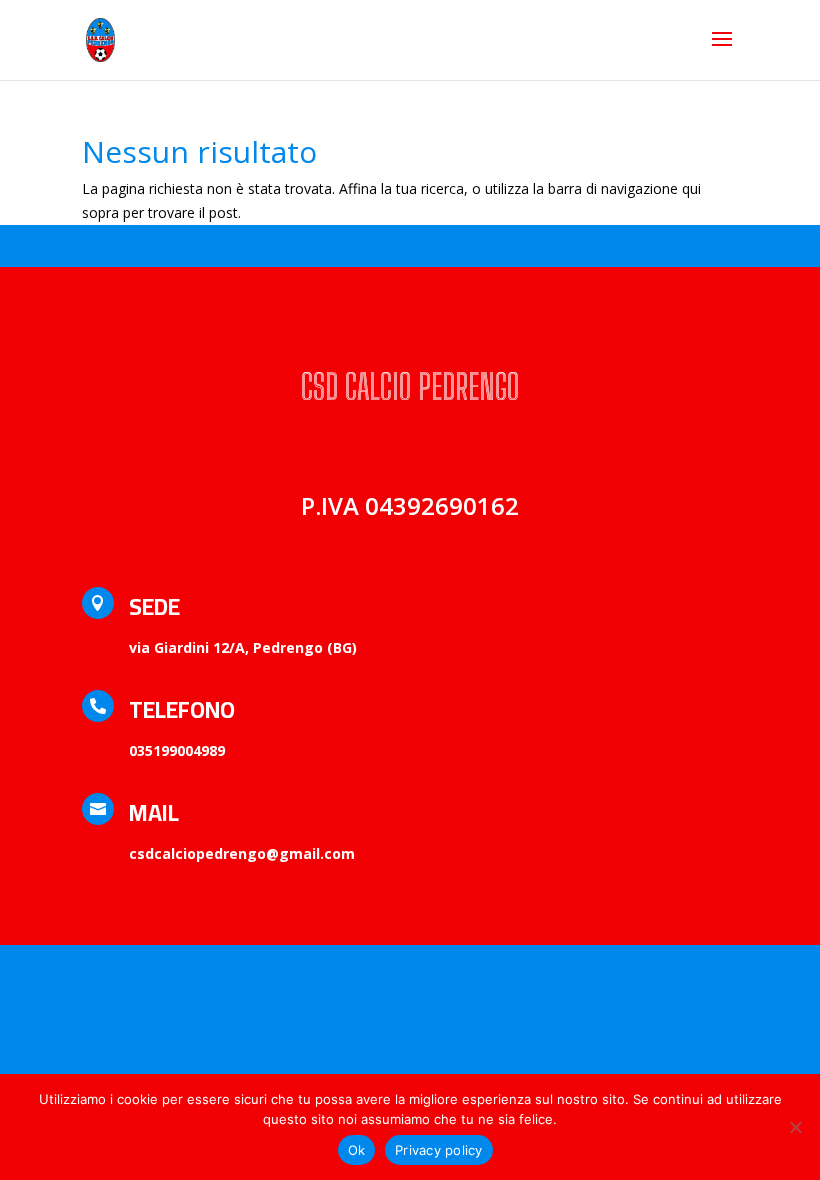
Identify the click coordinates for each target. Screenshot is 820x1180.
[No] (795, 1127)
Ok (357, 1150)
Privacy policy (439, 1150)
